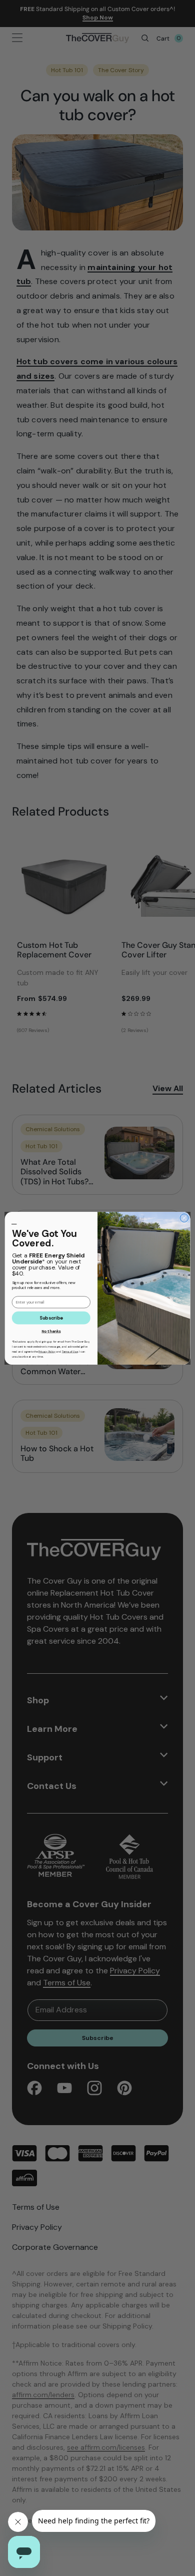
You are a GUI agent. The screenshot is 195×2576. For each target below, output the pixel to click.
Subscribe (51, 1318)
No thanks (51, 1331)
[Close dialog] (184, 1218)
